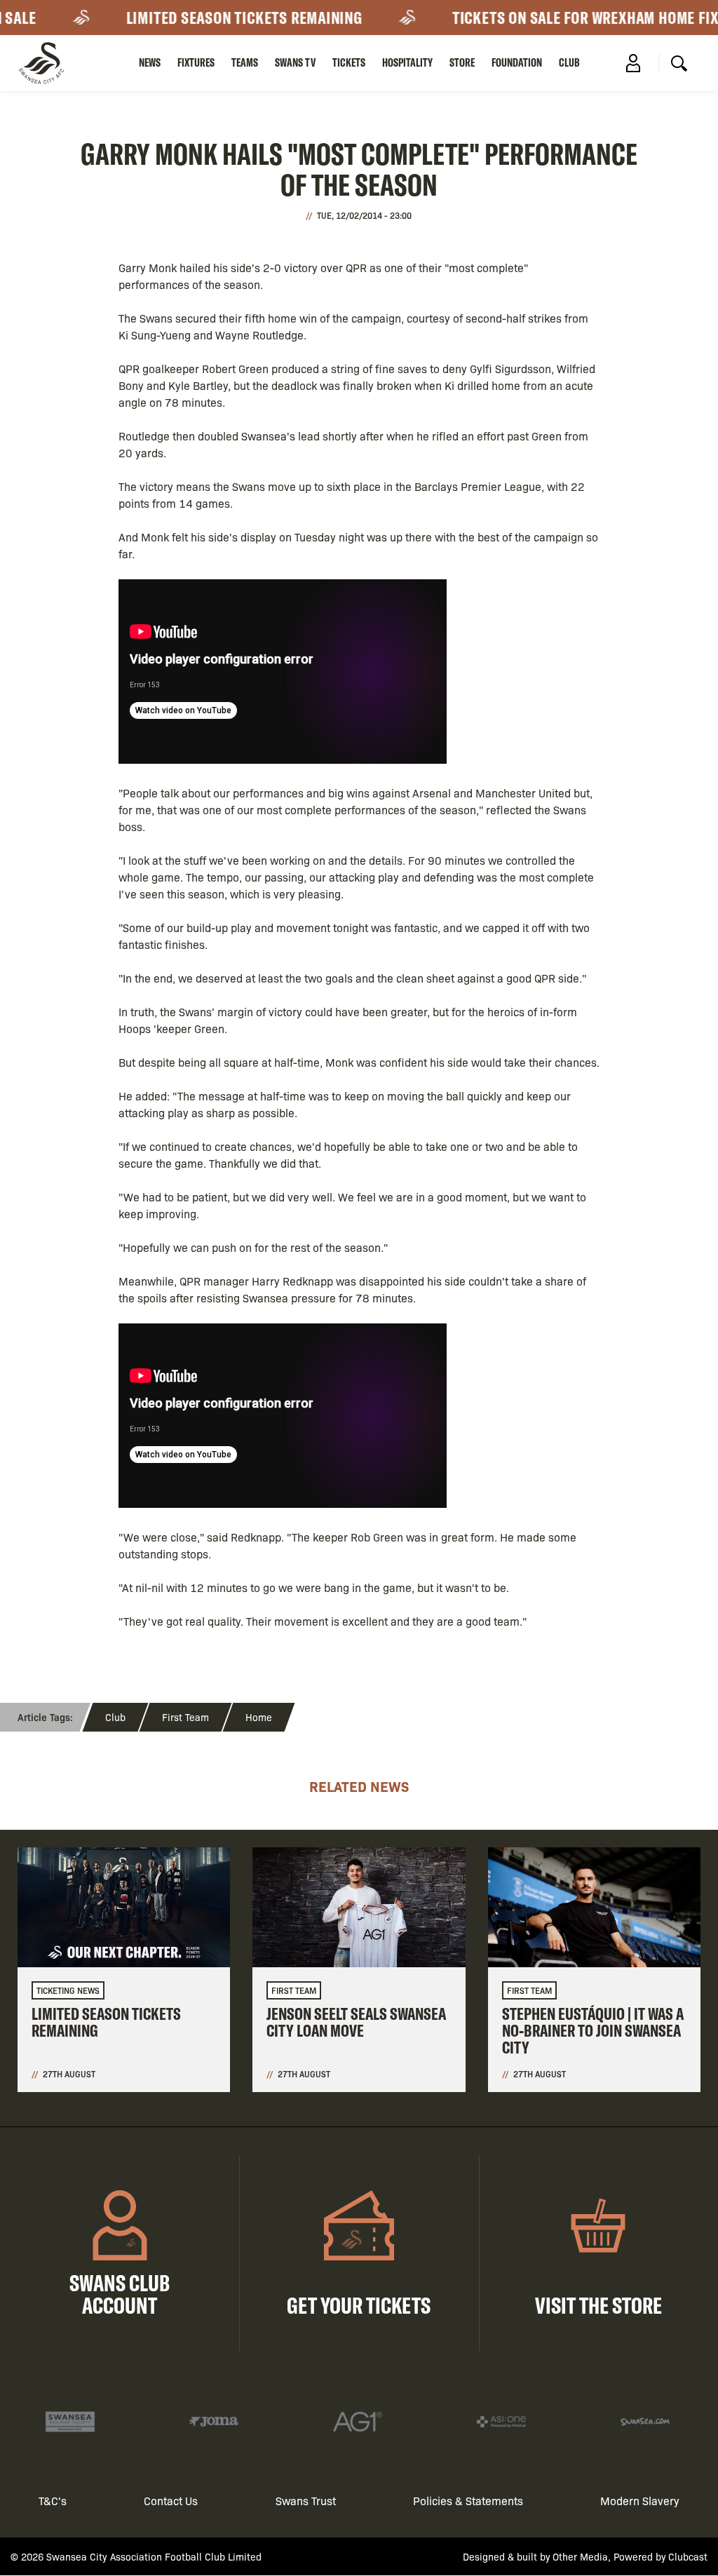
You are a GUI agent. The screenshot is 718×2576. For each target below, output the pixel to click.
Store (462, 62)
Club (569, 62)
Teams (245, 62)
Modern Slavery (640, 2501)
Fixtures (196, 62)
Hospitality (407, 62)
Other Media (580, 2556)
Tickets (349, 62)
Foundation (517, 62)
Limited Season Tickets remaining (221, 18)
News (150, 62)
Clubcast (688, 2556)
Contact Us (171, 2501)
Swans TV (295, 62)
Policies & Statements (468, 2501)
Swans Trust (306, 2501)
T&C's (53, 2501)
